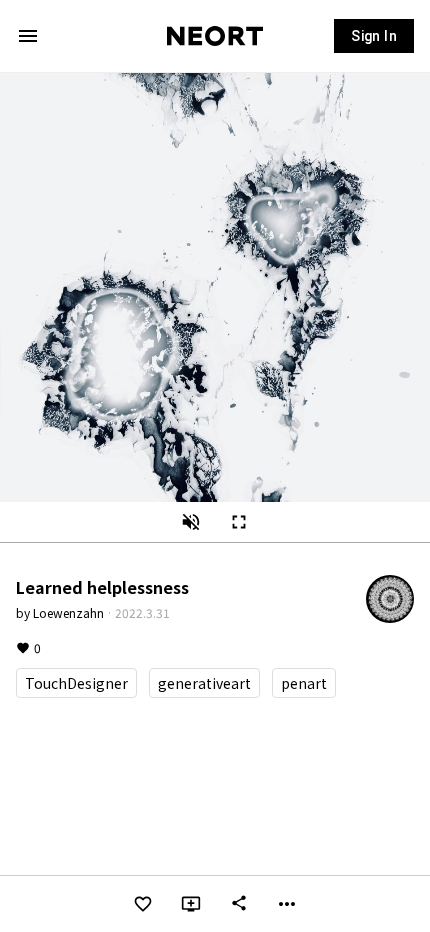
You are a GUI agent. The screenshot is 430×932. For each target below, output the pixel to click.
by (60, 612)
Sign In (374, 36)
